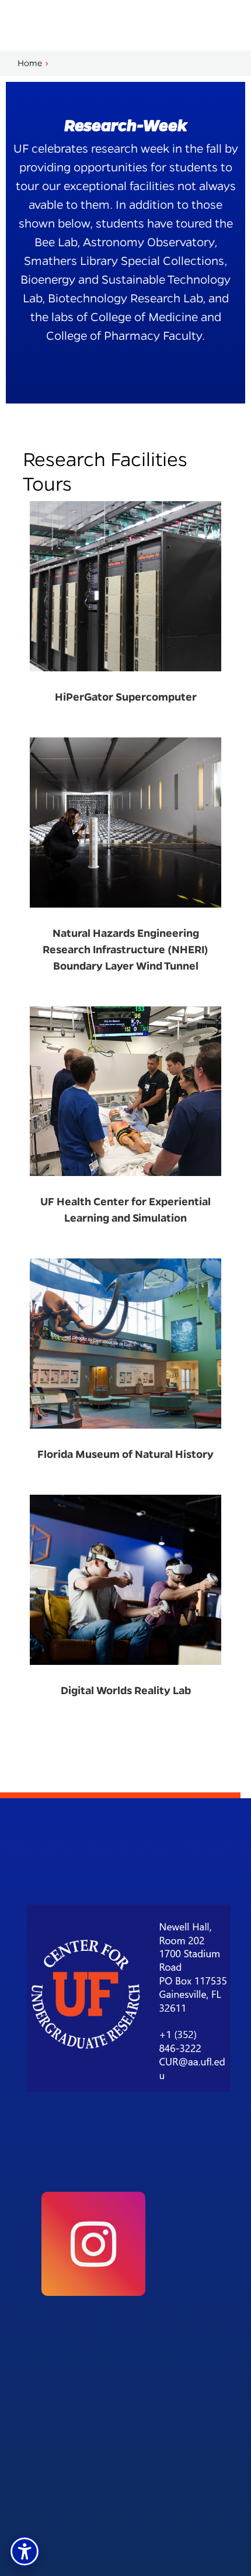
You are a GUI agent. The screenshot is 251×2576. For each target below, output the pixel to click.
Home (30, 63)
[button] (25, 2551)
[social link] (93, 2244)
